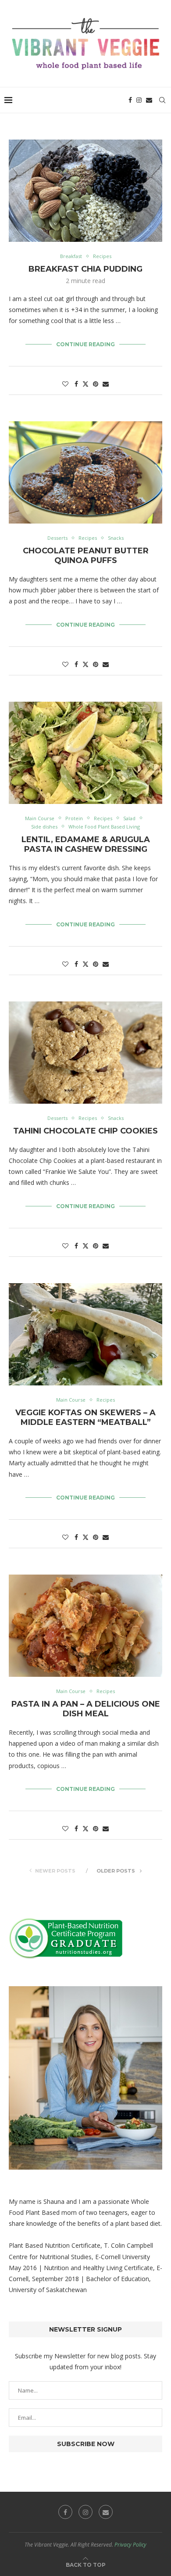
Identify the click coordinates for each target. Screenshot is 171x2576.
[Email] (149, 100)
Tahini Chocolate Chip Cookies (85, 1131)
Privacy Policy (130, 2545)
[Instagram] (139, 100)
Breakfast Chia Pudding (85, 269)
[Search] (162, 100)
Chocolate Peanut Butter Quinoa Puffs (86, 556)
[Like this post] (65, 384)
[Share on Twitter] (85, 384)
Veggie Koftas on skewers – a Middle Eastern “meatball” (85, 1417)
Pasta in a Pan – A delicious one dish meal (86, 1709)
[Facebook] (130, 100)
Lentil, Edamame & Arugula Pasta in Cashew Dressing (86, 844)
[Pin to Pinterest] (96, 384)
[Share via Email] (106, 384)
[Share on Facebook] (76, 384)
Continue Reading (85, 344)
